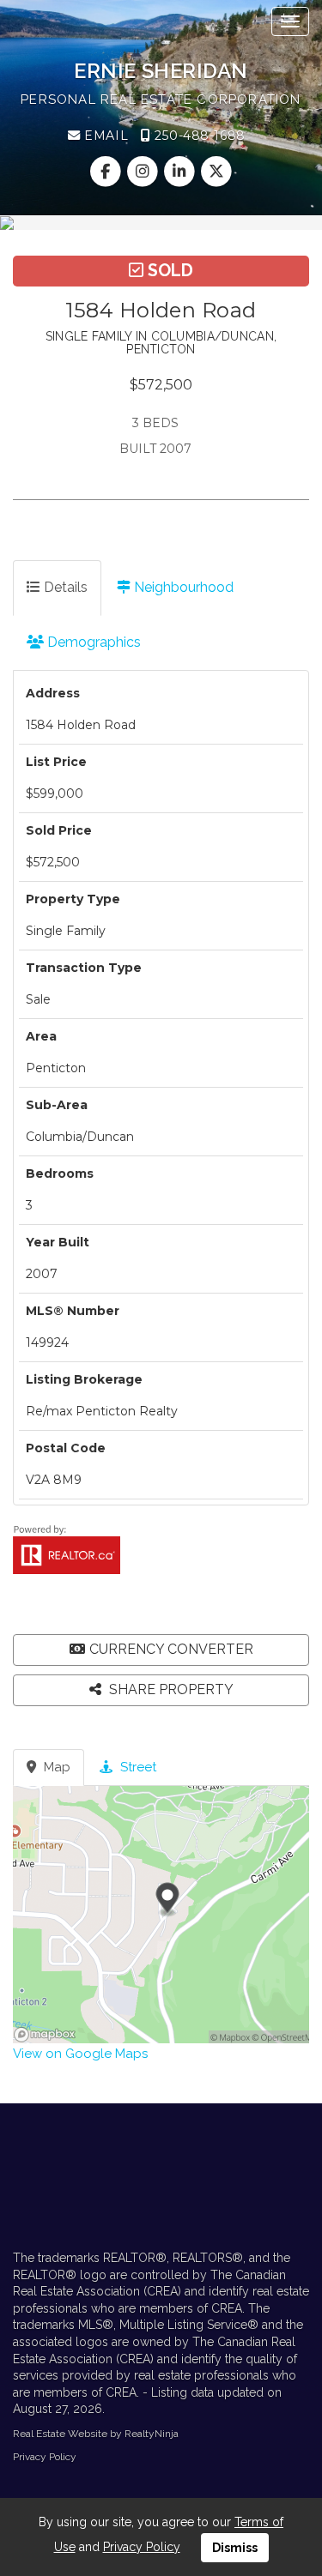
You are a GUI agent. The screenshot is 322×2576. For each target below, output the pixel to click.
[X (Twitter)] (217, 172)
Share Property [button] (170, 1689)
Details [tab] (64, 587)
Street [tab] (137, 1767)
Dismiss (235, 2548)
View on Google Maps (80, 2054)
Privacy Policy (45, 2457)
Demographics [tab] (92, 642)
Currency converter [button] (171, 1649)
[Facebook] (107, 172)
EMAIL (104, 136)
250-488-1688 (197, 136)
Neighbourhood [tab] (182, 587)
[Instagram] (144, 172)
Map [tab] (55, 1767)
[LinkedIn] (182, 172)
